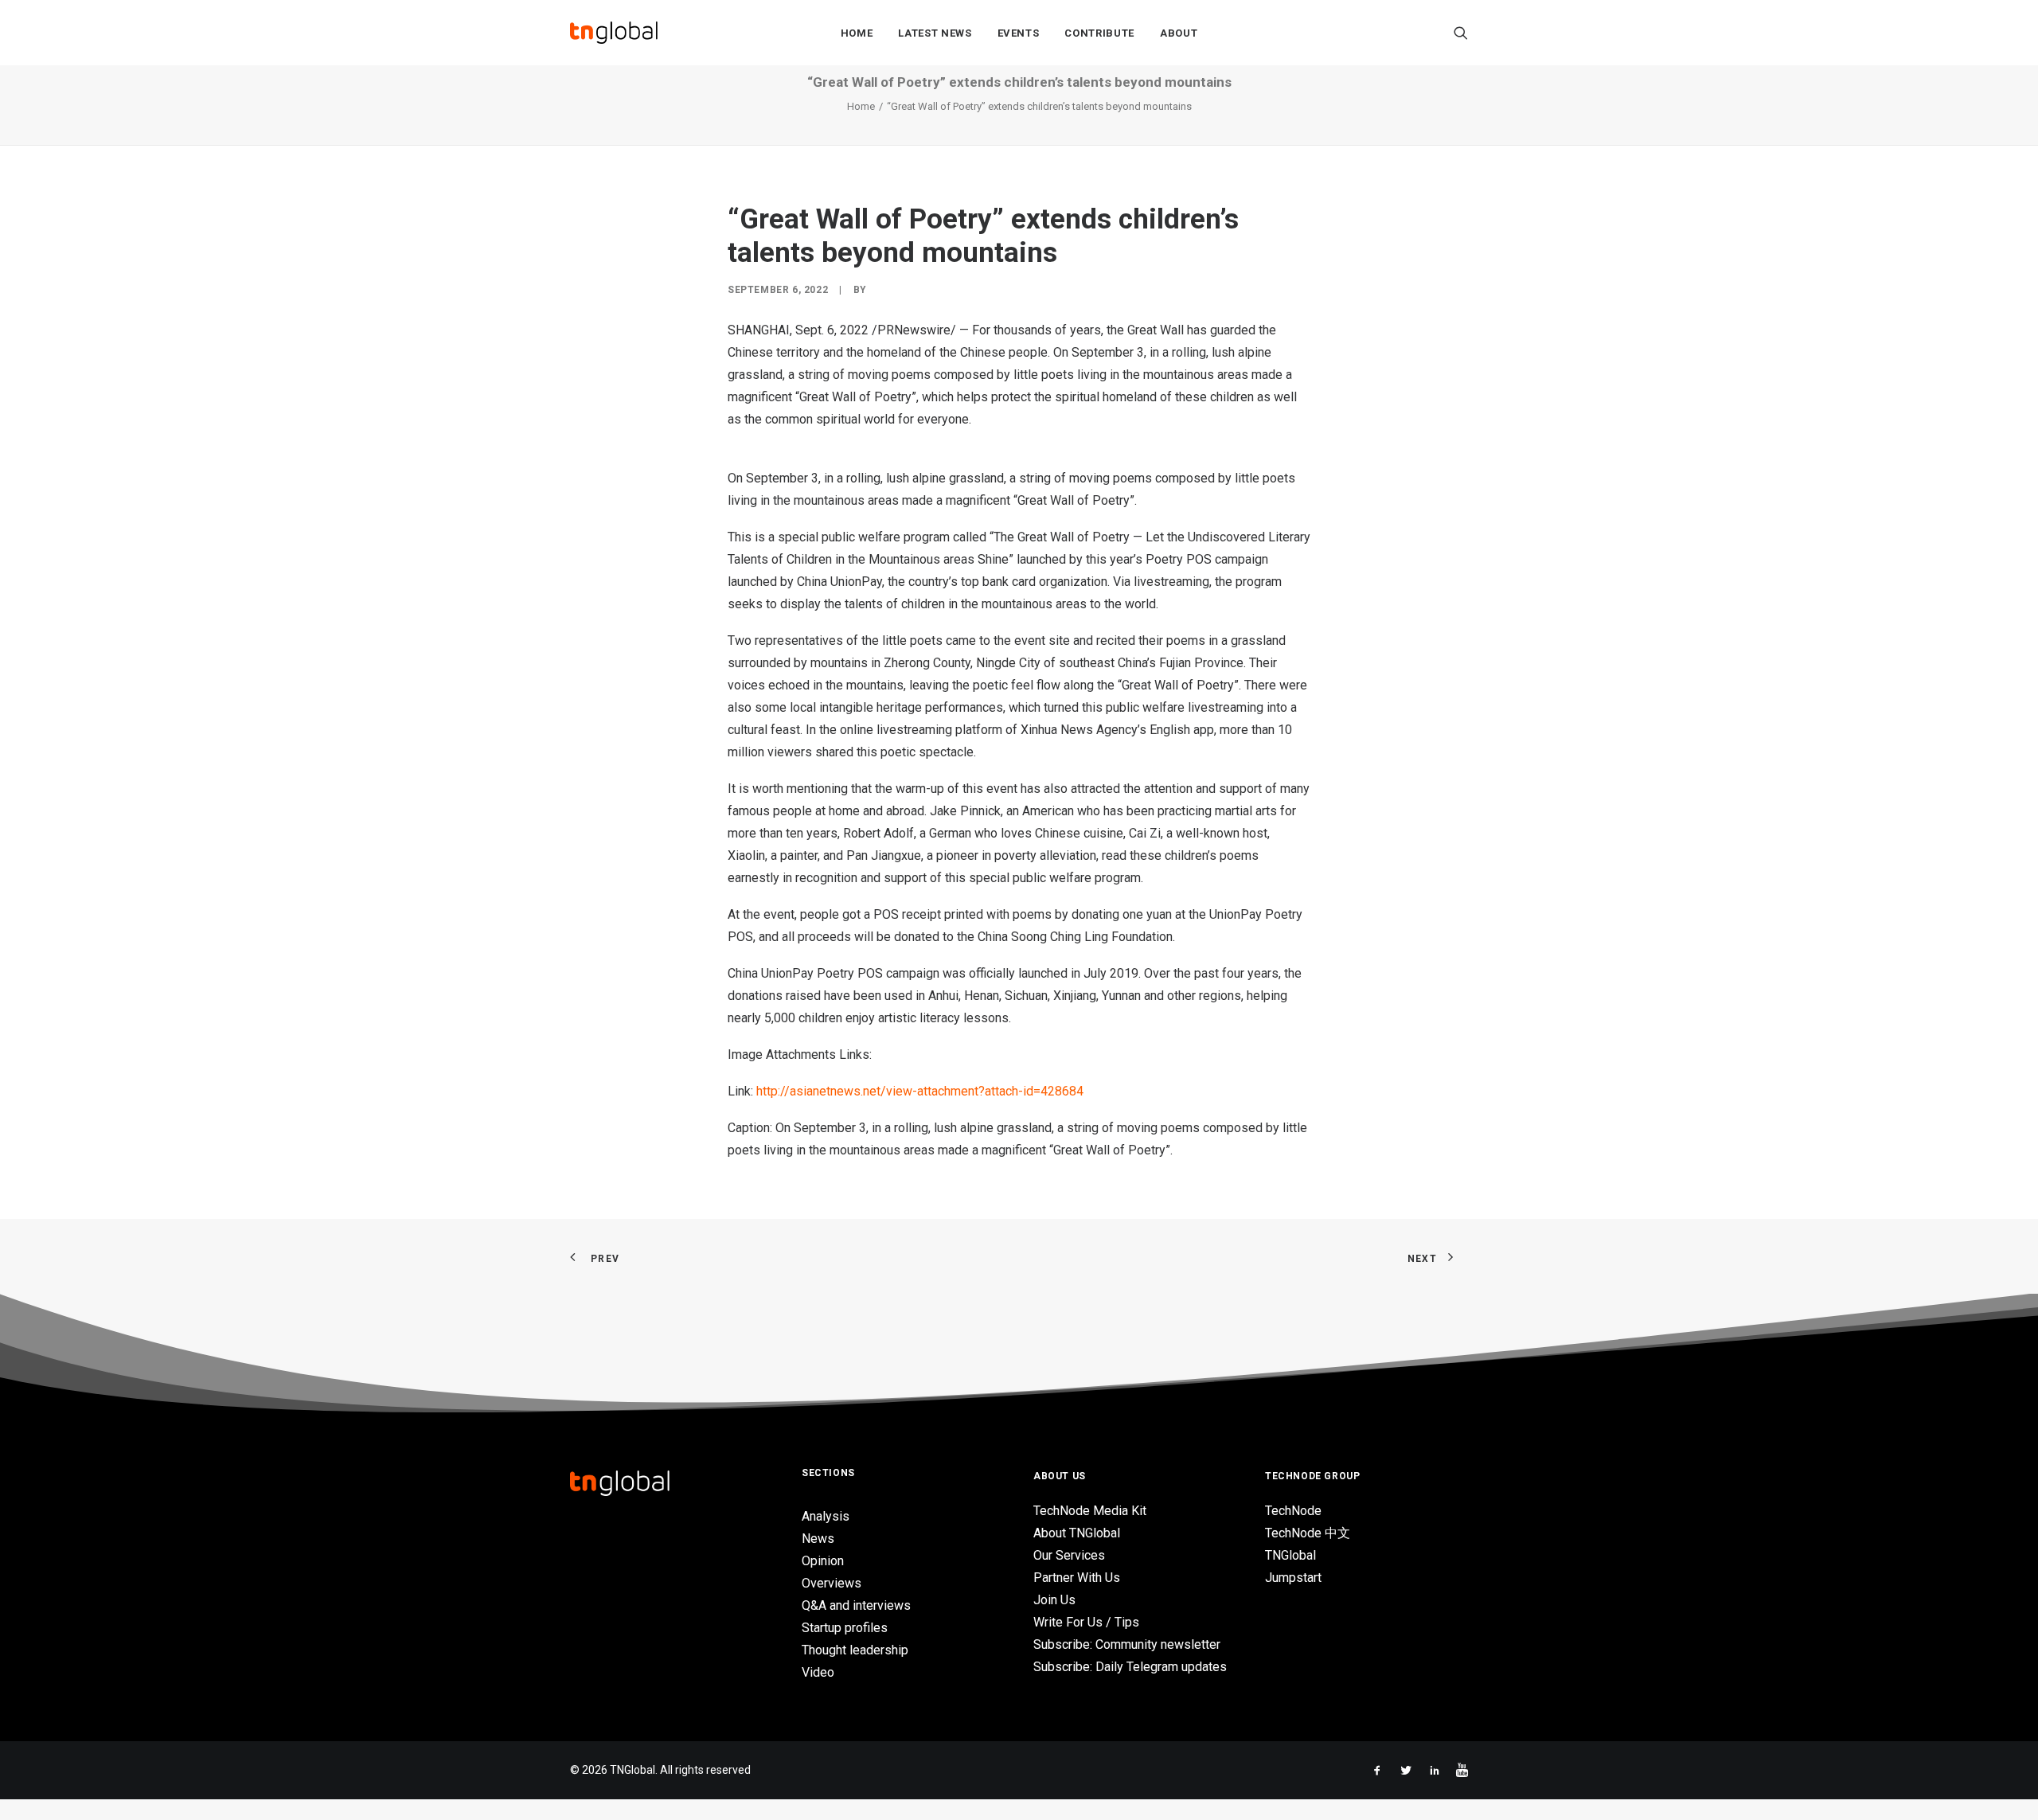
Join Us (1054, 1600)
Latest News (935, 33)
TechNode (1293, 1511)
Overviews (832, 1583)
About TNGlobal (1077, 1533)
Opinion (823, 1561)
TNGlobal (1290, 1555)
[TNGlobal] (614, 33)
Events (1019, 33)
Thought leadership (855, 1650)
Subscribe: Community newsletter (1127, 1644)
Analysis (826, 1516)
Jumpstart (1293, 1578)
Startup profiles (845, 1628)
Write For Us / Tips (1086, 1622)
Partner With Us (1077, 1578)
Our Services (1069, 1555)
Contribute (1099, 33)
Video (818, 1672)
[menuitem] (857, 33)
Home (857, 33)
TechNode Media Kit (1090, 1511)
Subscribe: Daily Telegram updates (1130, 1667)
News (818, 1539)
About (1179, 33)
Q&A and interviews (856, 1605)
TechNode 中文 (1308, 1533)
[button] (1461, 33)
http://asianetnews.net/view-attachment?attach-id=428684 (920, 1091)
